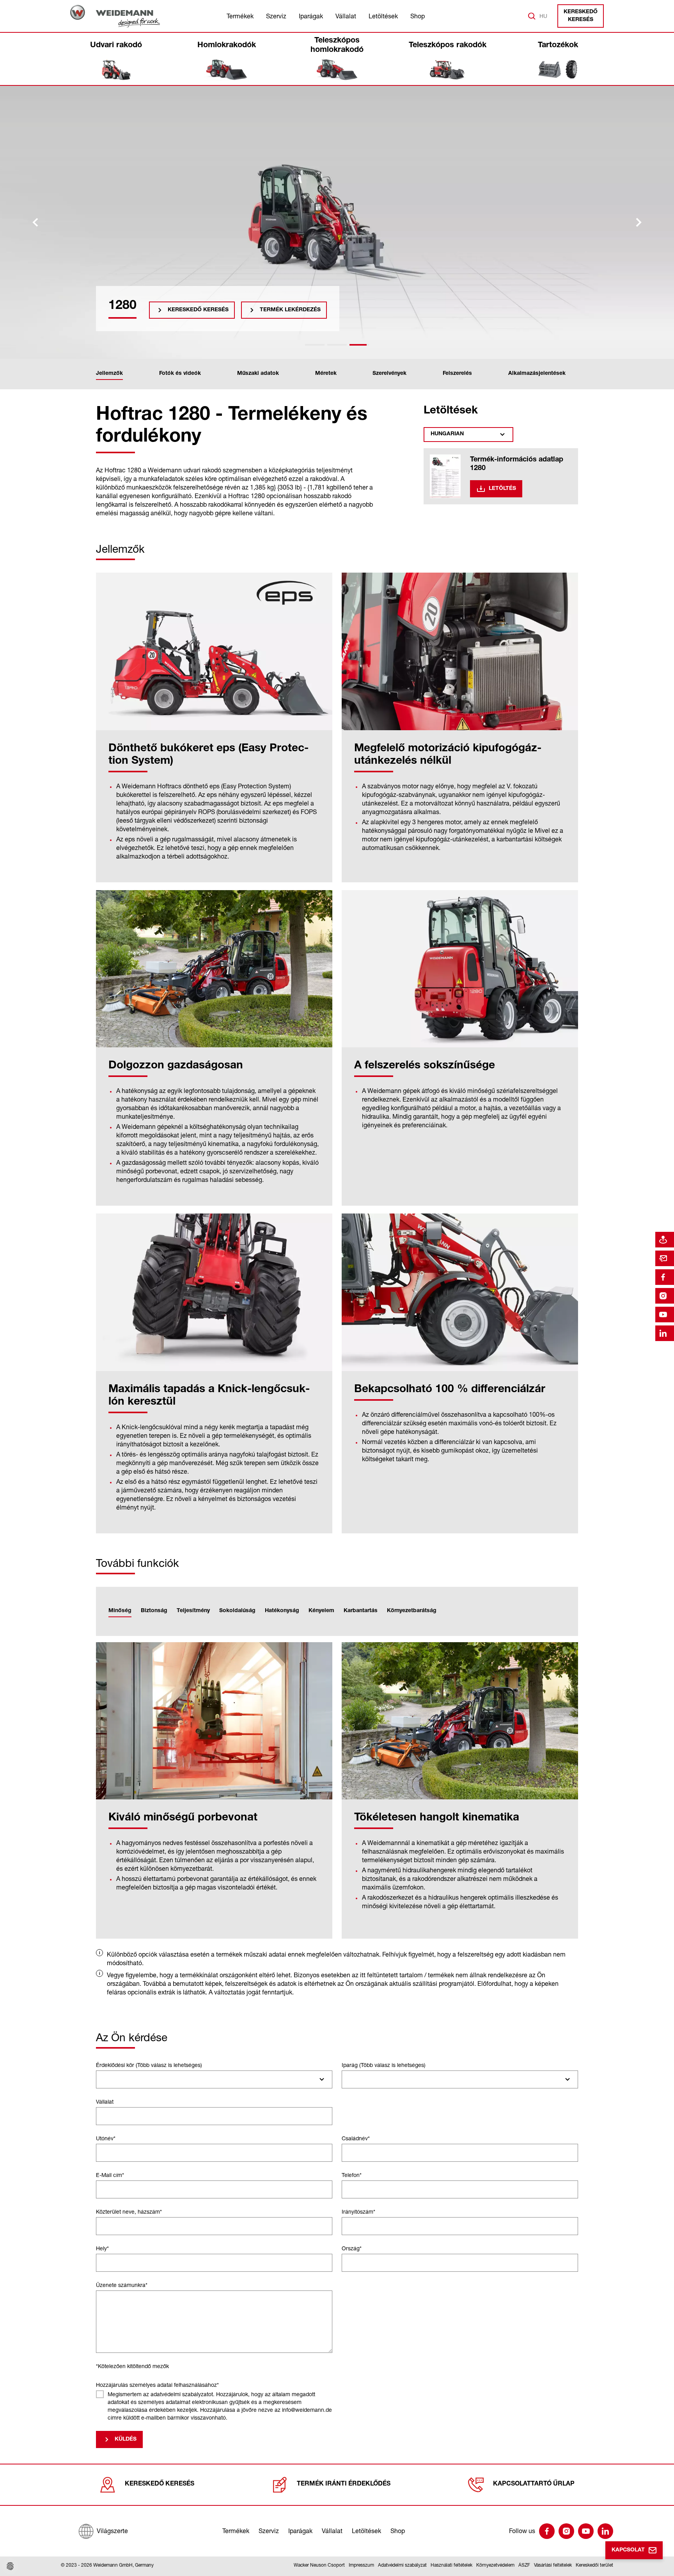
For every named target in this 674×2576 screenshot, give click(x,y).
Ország (352, 2248)
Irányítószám (358, 2211)
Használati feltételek (451, 2565)
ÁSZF (524, 2565)
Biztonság (154, 1611)
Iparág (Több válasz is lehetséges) (384, 2065)
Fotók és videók (180, 374)
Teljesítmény (193, 1611)
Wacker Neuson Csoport (319, 2565)
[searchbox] (102, 2079)
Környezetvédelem (495, 2565)
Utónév (106, 2138)
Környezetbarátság (412, 1611)
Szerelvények (389, 374)
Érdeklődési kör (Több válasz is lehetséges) (149, 2065)
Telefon (352, 2175)
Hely (102, 2248)
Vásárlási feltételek (553, 2565)
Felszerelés (457, 374)
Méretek (326, 374)
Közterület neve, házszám (129, 2211)
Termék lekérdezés (290, 310)
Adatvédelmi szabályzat (402, 2565)
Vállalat (346, 16)
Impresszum (361, 2565)
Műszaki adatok (258, 374)
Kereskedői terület (594, 2565)
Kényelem (321, 1611)
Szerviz (276, 16)
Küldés (126, 2439)
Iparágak (311, 16)
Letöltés (502, 489)
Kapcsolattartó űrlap (534, 2484)
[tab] (315, 345)
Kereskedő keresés (581, 16)
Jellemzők (109, 374)
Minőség (120, 1611)
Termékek (240, 16)
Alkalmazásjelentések (537, 374)
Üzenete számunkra (122, 2285)
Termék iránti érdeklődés (344, 2484)
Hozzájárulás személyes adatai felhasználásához (157, 2385)
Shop (418, 16)
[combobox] (214, 2079)
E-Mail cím (110, 2175)
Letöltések (383, 16)
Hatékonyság (282, 1611)
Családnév (356, 2138)
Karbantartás (361, 1611)
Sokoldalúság (237, 1611)
